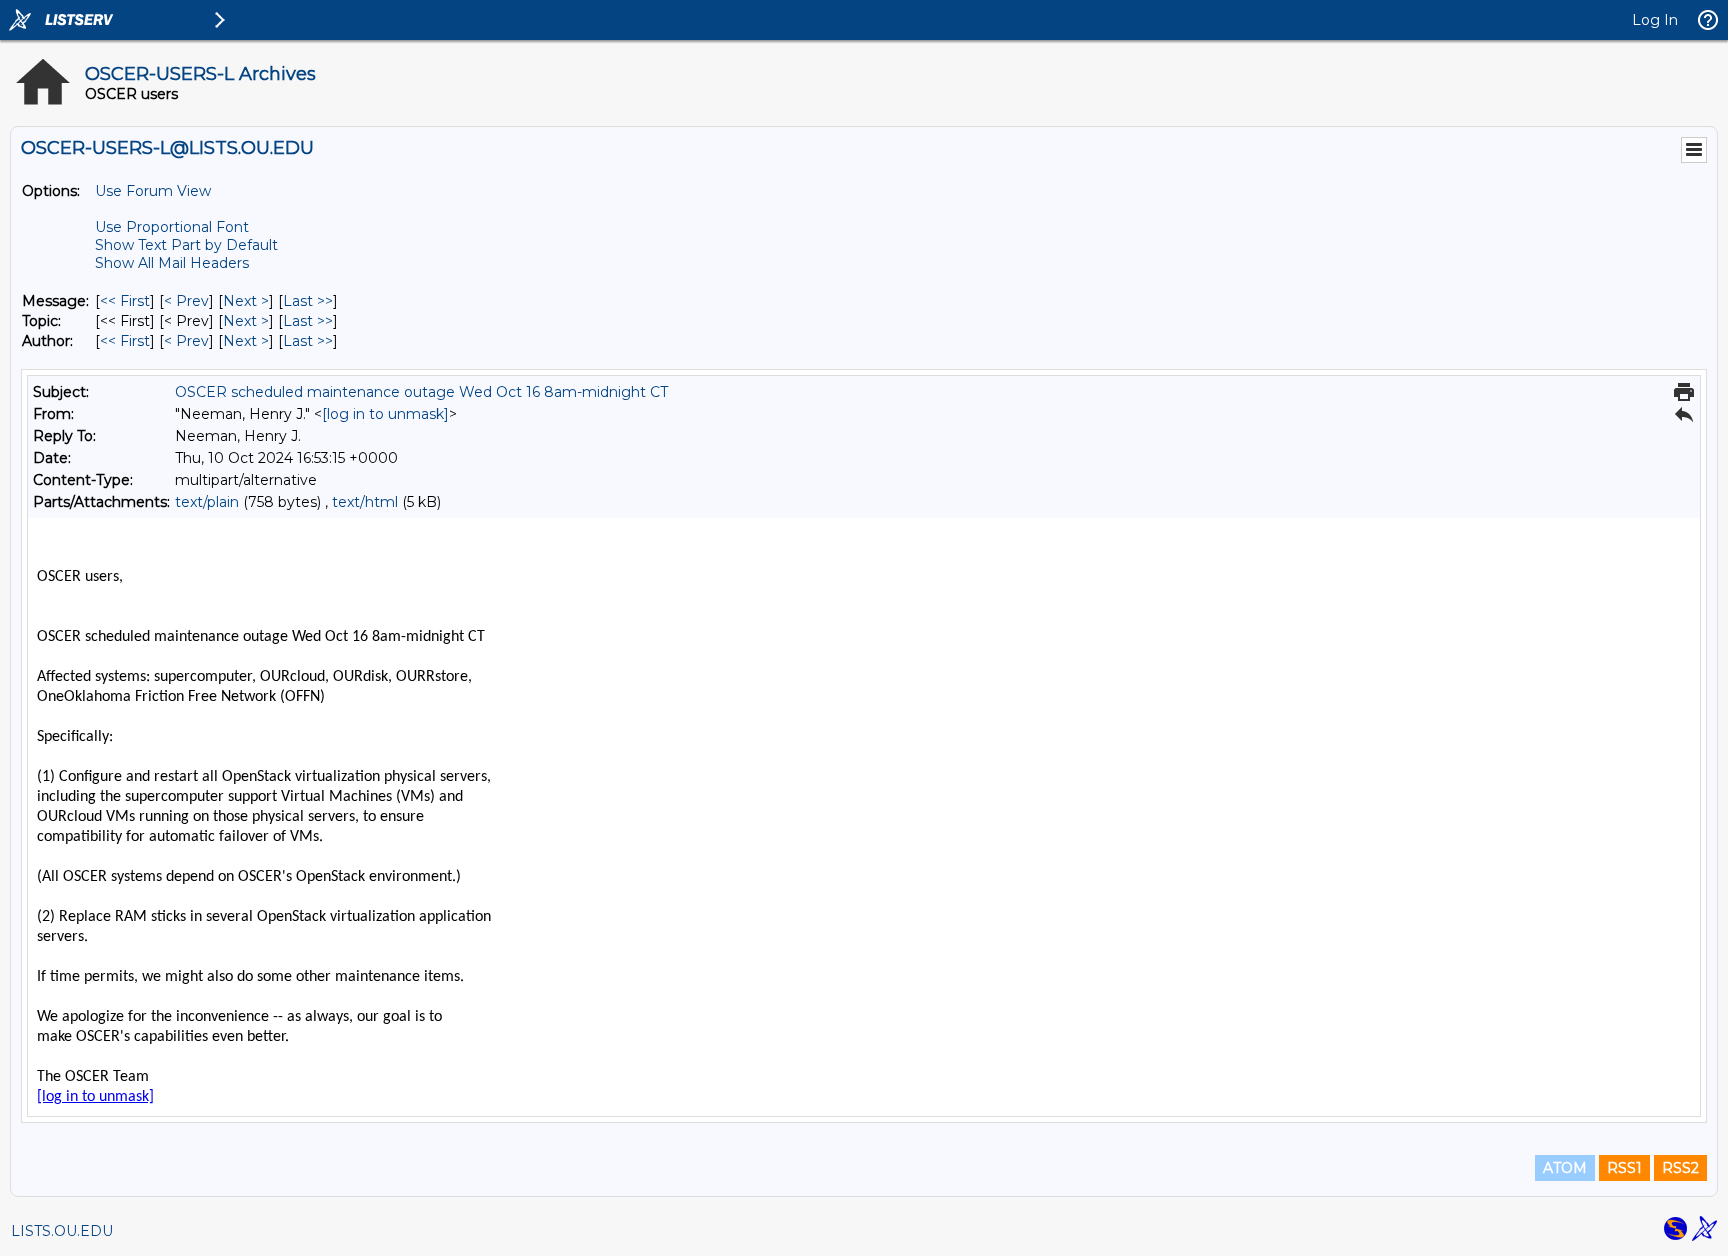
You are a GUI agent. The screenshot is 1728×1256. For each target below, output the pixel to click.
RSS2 (1680, 1168)
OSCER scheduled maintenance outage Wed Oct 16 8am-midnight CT (421, 392)
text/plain (207, 502)
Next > (246, 301)
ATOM (1565, 1168)
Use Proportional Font (172, 227)
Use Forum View (153, 191)
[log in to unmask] (385, 414)
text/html (365, 502)
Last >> (308, 301)
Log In (1655, 20)
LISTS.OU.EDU (62, 1231)
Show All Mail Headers (172, 263)
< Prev (186, 301)
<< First (125, 301)
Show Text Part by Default (186, 245)
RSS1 (1624, 1168)
